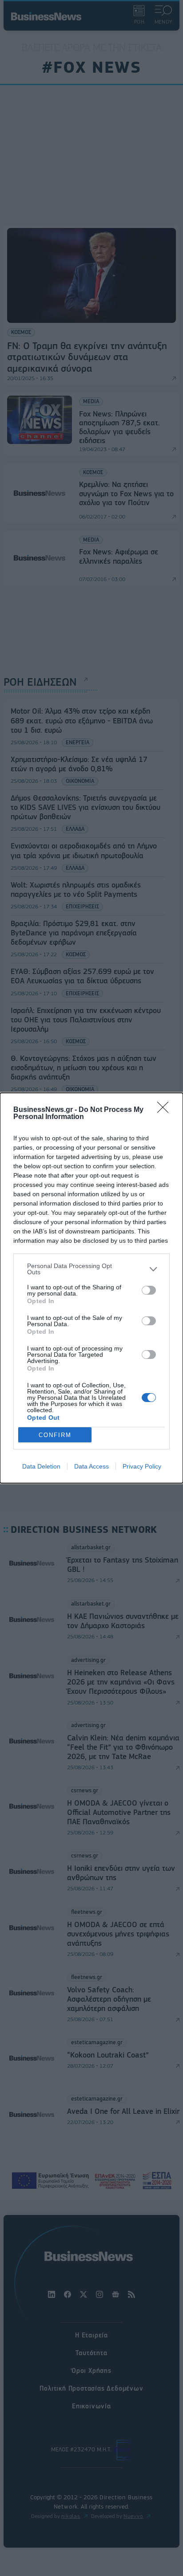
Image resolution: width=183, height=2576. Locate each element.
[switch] (149, 1290)
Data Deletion (41, 1466)
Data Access (91, 1466)
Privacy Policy (142, 1466)
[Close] (166, 1110)
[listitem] (91, 1269)
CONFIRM (55, 1435)
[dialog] (91, 1288)
